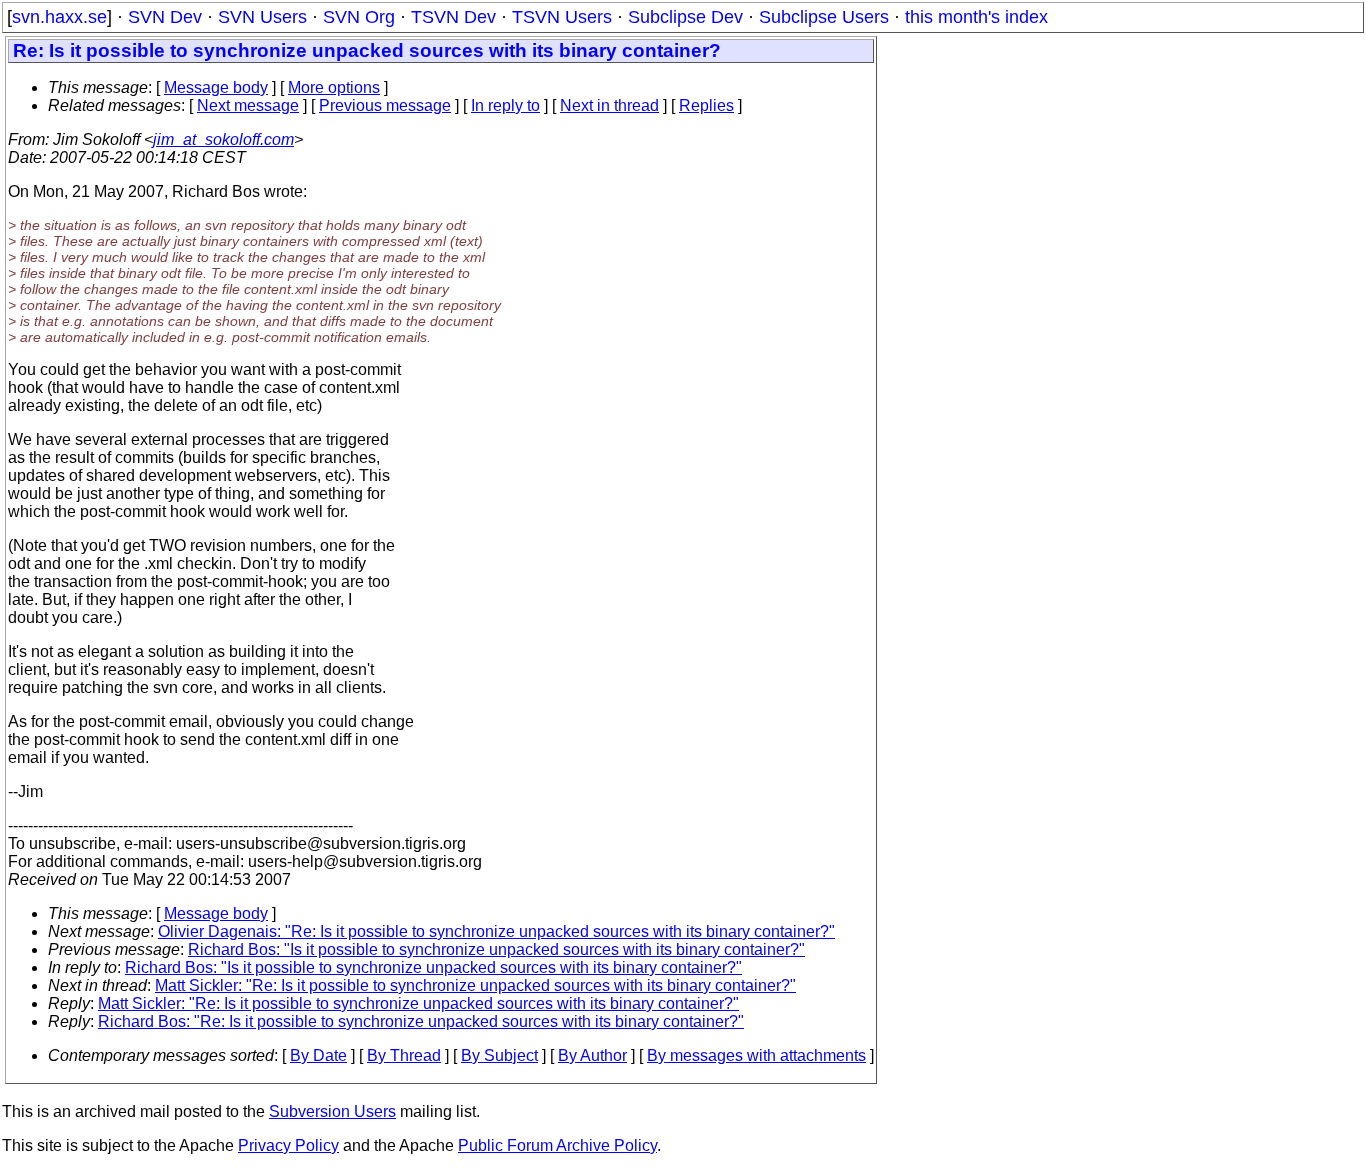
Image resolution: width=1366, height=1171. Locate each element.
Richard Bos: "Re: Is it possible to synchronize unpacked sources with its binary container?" (421, 1021)
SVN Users (262, 17)
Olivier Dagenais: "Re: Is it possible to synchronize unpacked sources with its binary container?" (496, 931)
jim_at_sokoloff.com (223, 139)
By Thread (404, 1055)
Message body (216, 87)
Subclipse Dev (685, 17)
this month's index (976, 17)
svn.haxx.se (59, 17)
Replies (706, 105)
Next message (248, 105)
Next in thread (609, 105)
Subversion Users (332, 1111)
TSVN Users (562, 17)
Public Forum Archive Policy (557, 1145)
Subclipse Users (824, 17)
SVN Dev (165, 17)
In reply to (505, 105)
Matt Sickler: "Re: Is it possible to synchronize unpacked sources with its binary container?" (475, 985)
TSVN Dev (453, 17)
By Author (592, 1055)
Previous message (385, 105)
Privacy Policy (288, 1145)
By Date (318, 1055)
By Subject (499, 1055)
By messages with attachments (756, 1055)
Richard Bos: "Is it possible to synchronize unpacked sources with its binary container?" (496, 949)
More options (334, 87)
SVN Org (359, 17)
